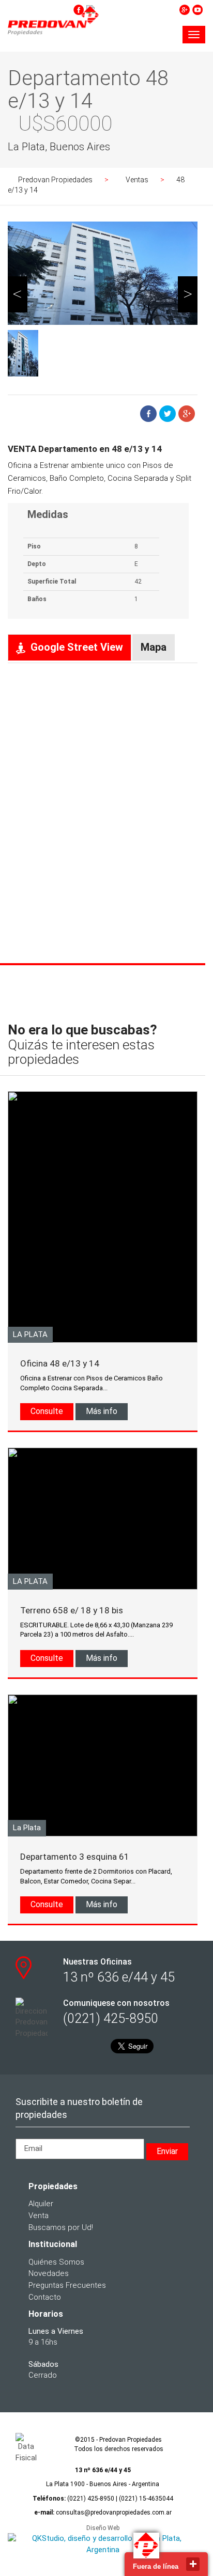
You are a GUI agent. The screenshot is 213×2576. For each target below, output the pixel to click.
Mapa (154, 647)
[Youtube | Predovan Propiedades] (197, 9)
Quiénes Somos (56, 2262)
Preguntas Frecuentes (67, 2285)
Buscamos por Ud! (61, 2227)
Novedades (49, 2273)
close (193, 2564)
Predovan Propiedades (55, 180)
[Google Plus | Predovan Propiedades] (185, 9)
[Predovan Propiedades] (53, 37)
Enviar (167, 2151)
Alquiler (41, 2204)
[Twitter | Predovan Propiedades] (132, 9)
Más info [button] (102, 1411)
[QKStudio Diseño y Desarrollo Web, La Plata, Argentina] (103, 2544)
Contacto (45, 2297)
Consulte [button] (47, 1411)
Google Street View (77, 647)
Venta (39, 2216)
